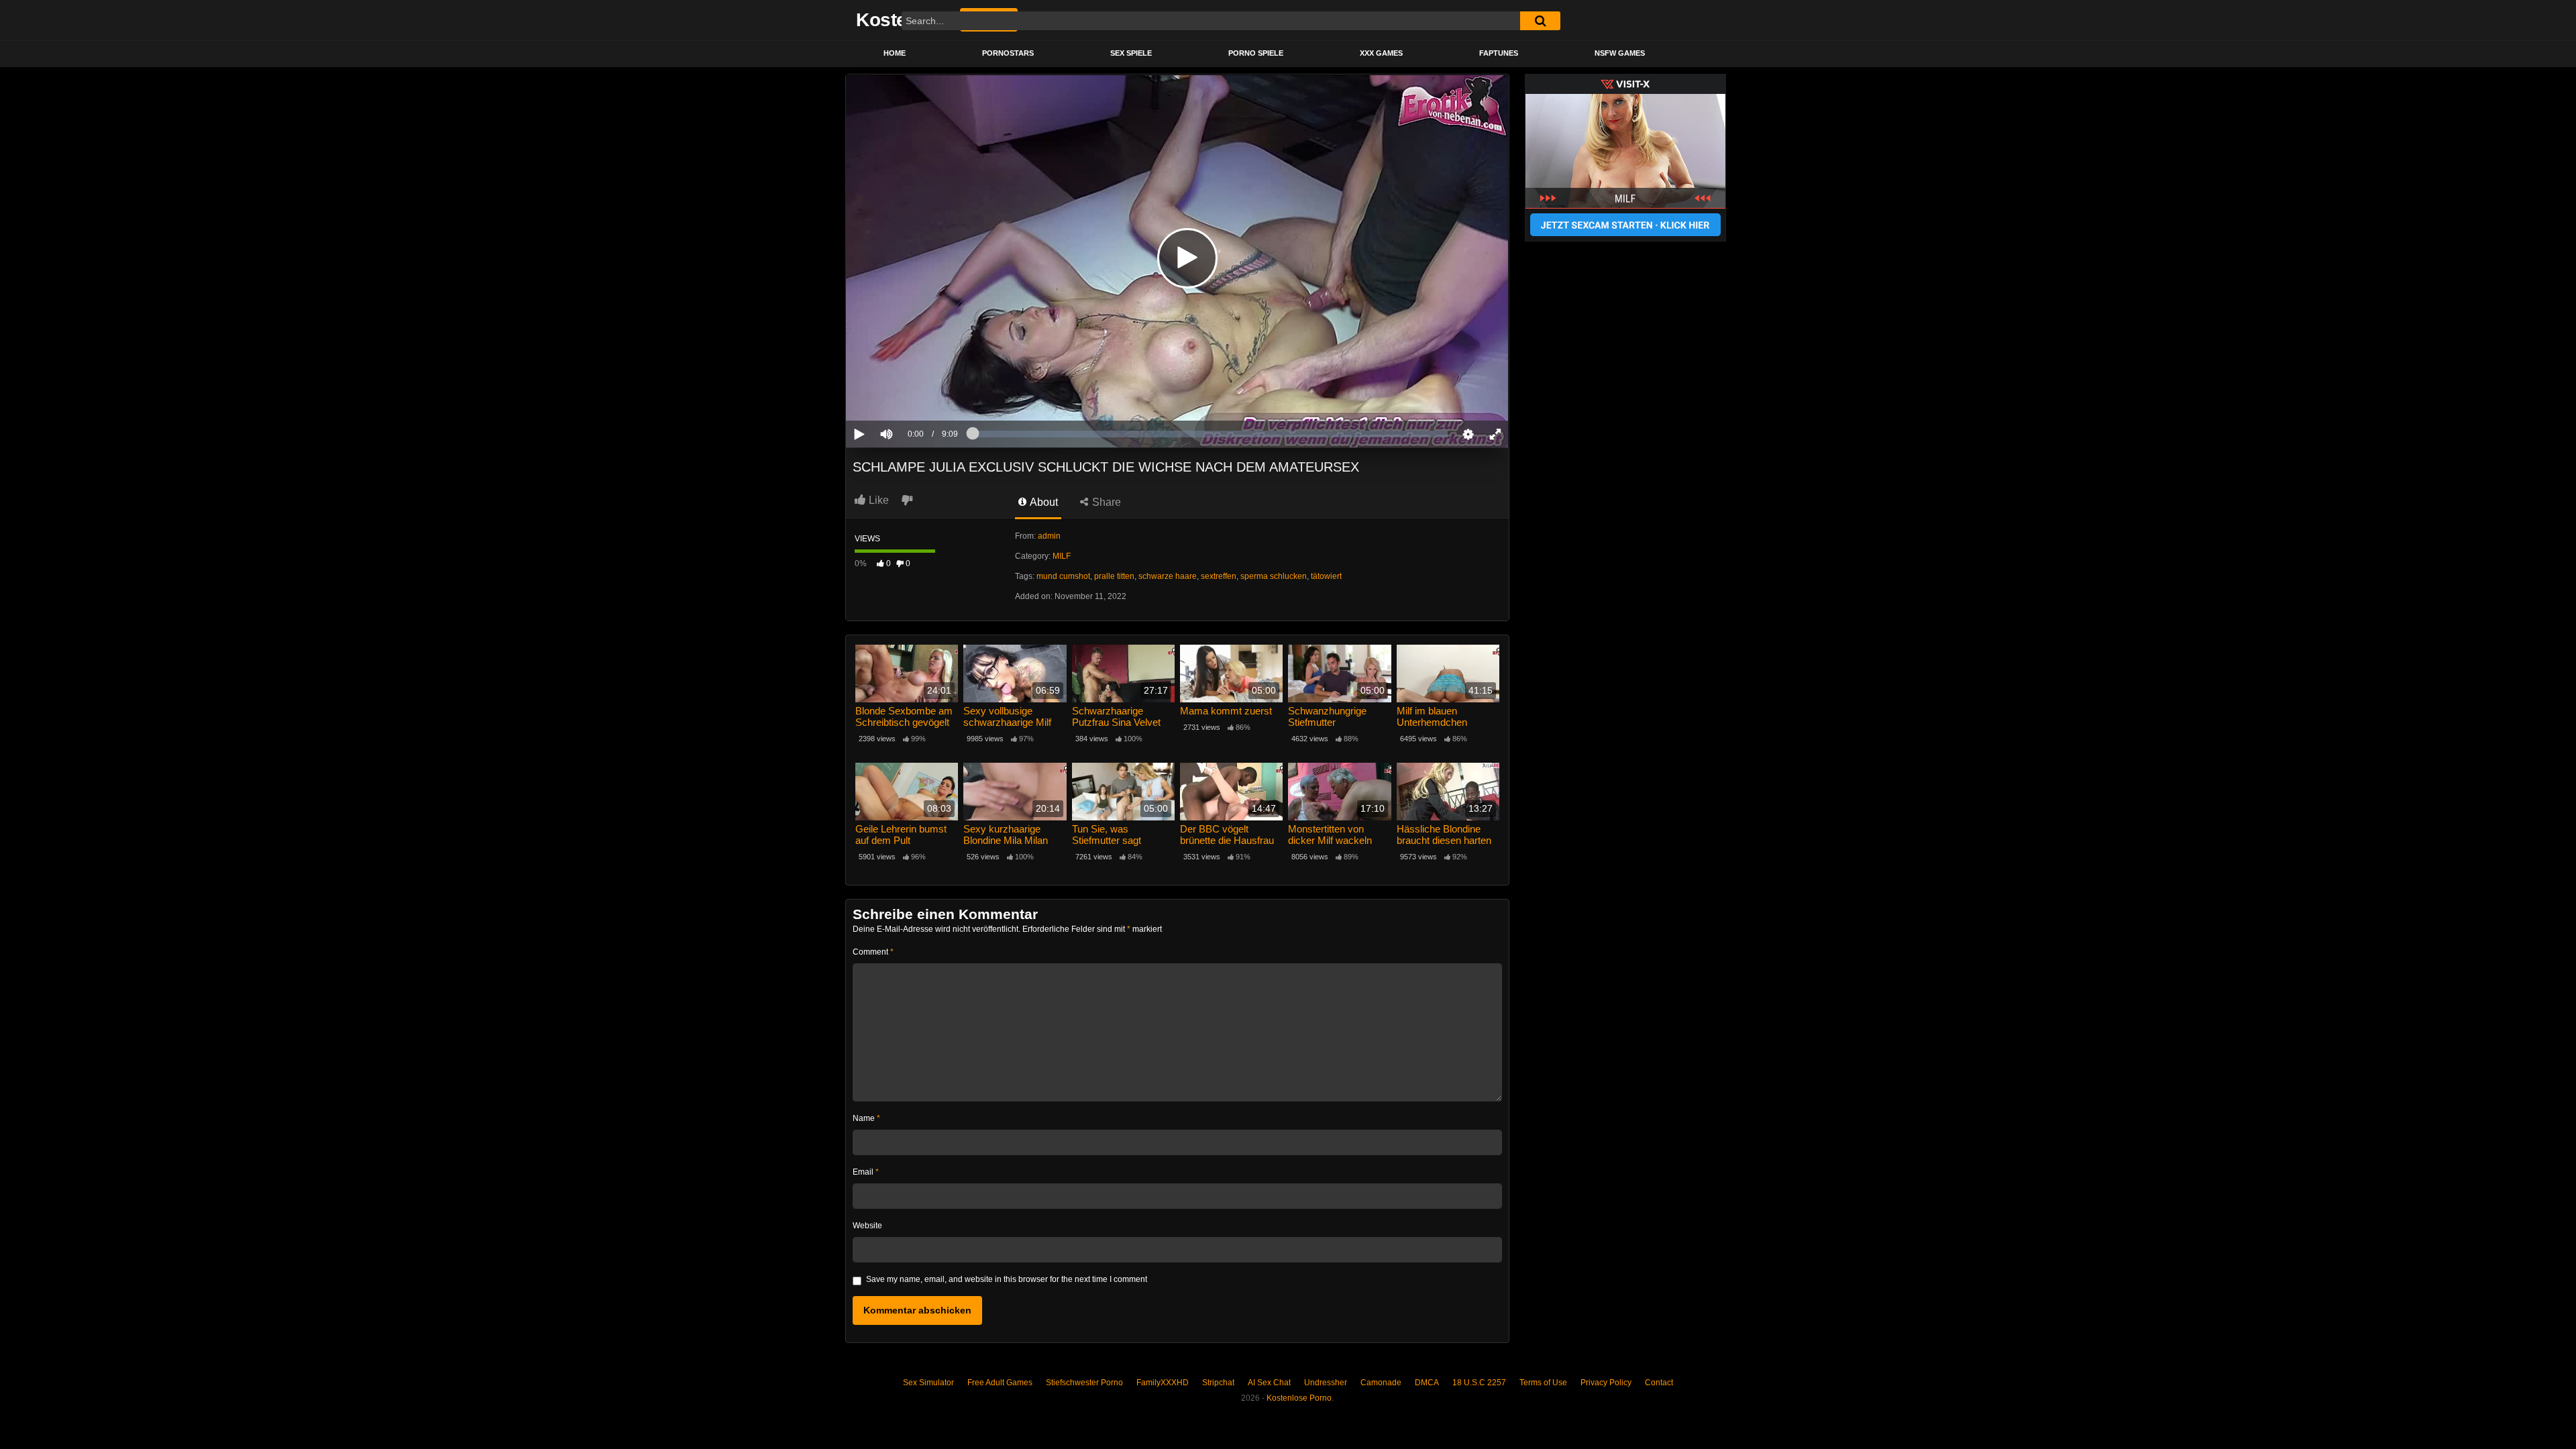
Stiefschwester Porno (1084, 1383)
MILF (1062, 556)
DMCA (1427, 1383)
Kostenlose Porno (1299, 1398)
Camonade (1381, 1383)
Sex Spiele (1131, 53)
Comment (873, 952)
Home (895, 53)
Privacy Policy (1606, 1383)
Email (866, 1172)
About (1043, 502)
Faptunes (1499, 53)
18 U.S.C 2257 (1479, 1383)
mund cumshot (1063, 576)
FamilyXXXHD (1163, 1383)
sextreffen (1219, 576)
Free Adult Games (1000, 1383)
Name (866, 1118)
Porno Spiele (1256, 53)
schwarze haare (1168, 576)
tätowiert (1326, 576)
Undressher (1326, 1383)
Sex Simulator (928, 1383)
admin (1049, 536)
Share (1105, 502)
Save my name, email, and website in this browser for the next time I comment (1007, 1279)
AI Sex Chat (1269, 1383)
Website (867, 1226)
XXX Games (1381, 53)
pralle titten (1114, 576)
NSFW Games (1620, 53)
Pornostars (1008, 53)
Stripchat (1218, 1383)
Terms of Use (1543, 1383)
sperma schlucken (1274, 576)
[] (1540, 21)
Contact (1659, 1383)
